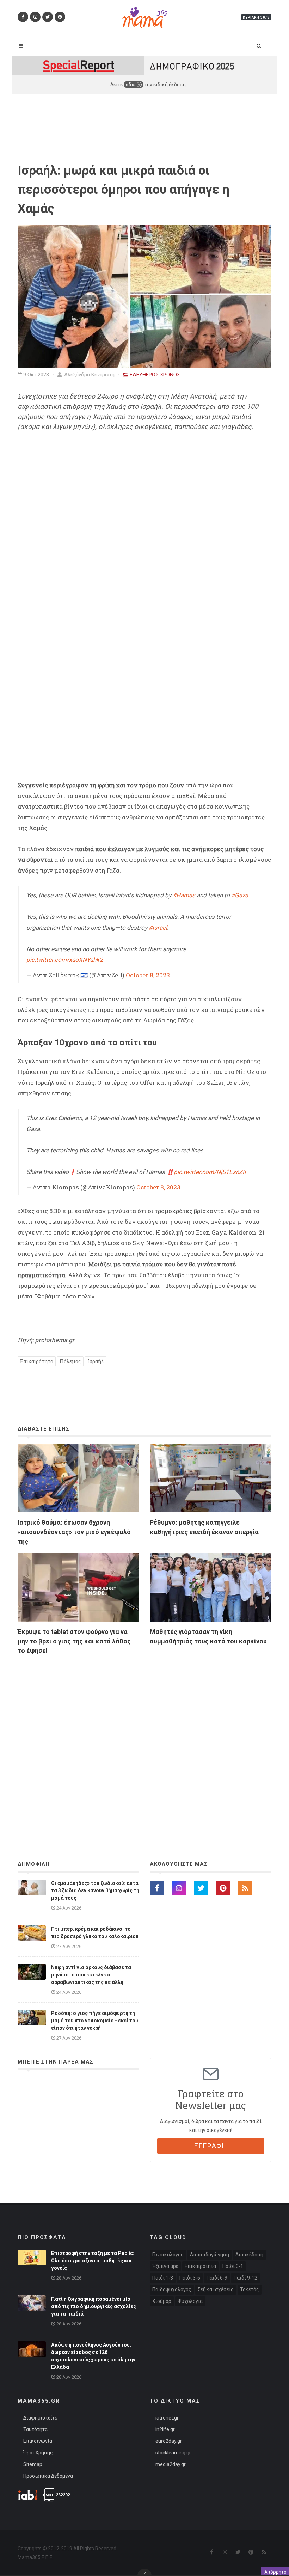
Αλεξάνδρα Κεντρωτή (89, 375)
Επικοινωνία (38, 2441)
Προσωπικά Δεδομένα (48, 2476)
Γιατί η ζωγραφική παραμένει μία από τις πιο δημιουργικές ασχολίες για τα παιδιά (94, 2306)
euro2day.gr (169, 2441)
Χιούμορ (162, 2301)
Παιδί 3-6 (190, 2278)
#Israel (158, 928)
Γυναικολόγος (168, 2255)
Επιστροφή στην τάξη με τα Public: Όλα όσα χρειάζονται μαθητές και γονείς (93, 2261)
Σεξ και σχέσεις (216, 2289)
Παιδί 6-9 (217, 2278)
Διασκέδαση (249, 2255)
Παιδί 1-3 (163, 2278)
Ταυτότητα (35, 2429)
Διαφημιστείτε (40, 2418)
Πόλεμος (70, 1361)
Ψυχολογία (190, 2301)
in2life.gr (165, 2429)
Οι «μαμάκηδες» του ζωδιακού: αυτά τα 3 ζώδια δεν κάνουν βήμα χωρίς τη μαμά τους (95, 1890)
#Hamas (184, 895)
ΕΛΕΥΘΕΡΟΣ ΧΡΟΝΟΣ (155, 375)
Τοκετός (250, 2289)
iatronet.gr (167, 2418)
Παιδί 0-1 (233, 2266)
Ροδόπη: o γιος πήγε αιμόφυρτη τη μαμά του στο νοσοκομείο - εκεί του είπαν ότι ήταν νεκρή (95, 2021)
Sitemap (33, 2464)
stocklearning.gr (173, 2453)
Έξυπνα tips (165, 2266)
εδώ (131, 85)
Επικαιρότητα (37, 1361)
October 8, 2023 (148, 975)
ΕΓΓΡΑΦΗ (211, 2146)
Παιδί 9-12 (245, 2278)
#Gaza (240, 895)
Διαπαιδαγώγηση (210, 2255)
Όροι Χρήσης (38, 2453)
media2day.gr (171, 2464)
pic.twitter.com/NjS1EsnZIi (210, 1172)
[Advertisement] (144, 1739)
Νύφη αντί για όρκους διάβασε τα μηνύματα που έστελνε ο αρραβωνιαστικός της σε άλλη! (91, 1975)
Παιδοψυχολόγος (172, 2289)
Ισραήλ (96, 1361)
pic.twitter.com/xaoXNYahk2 (65, 960)
